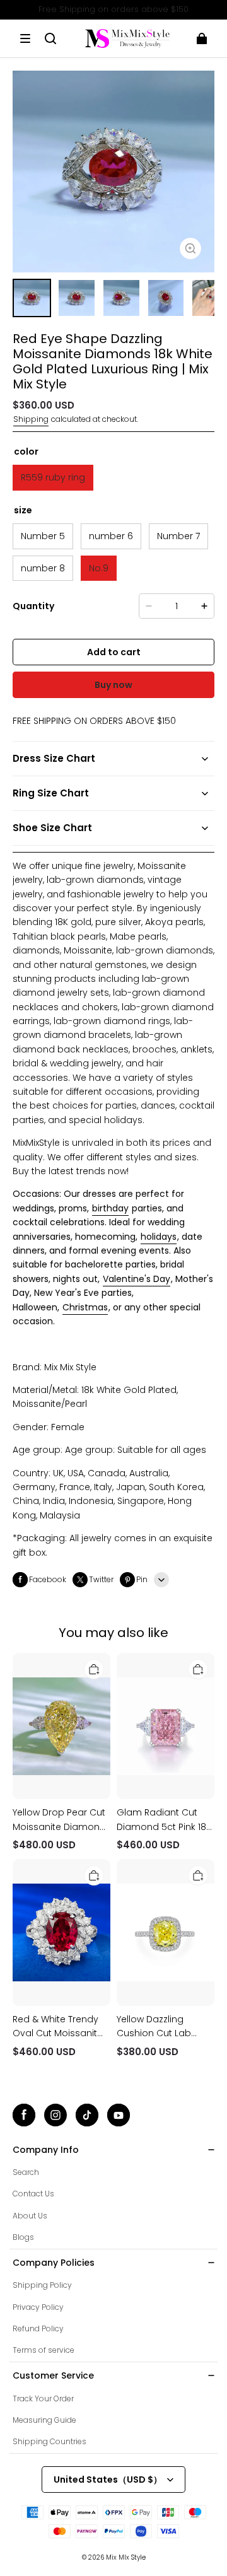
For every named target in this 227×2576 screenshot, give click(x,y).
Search (26, 2172)
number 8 (43, 568)
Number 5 (43, 536)
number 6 (111, 536)
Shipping (31, 419)
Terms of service (44, 2350)
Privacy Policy (38, 2307)
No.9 (99, 568)
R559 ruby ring (53, 477)
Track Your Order (43, 2398)
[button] (25, 38)
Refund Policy (38, 2328)
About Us (30, 2216)
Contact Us (33, 2194)
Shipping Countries (49, 2441)
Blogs (23, 2237)
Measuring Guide (44, 2420)
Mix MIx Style (126, 2557)
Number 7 (178, 536)
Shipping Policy (42, 2285)
